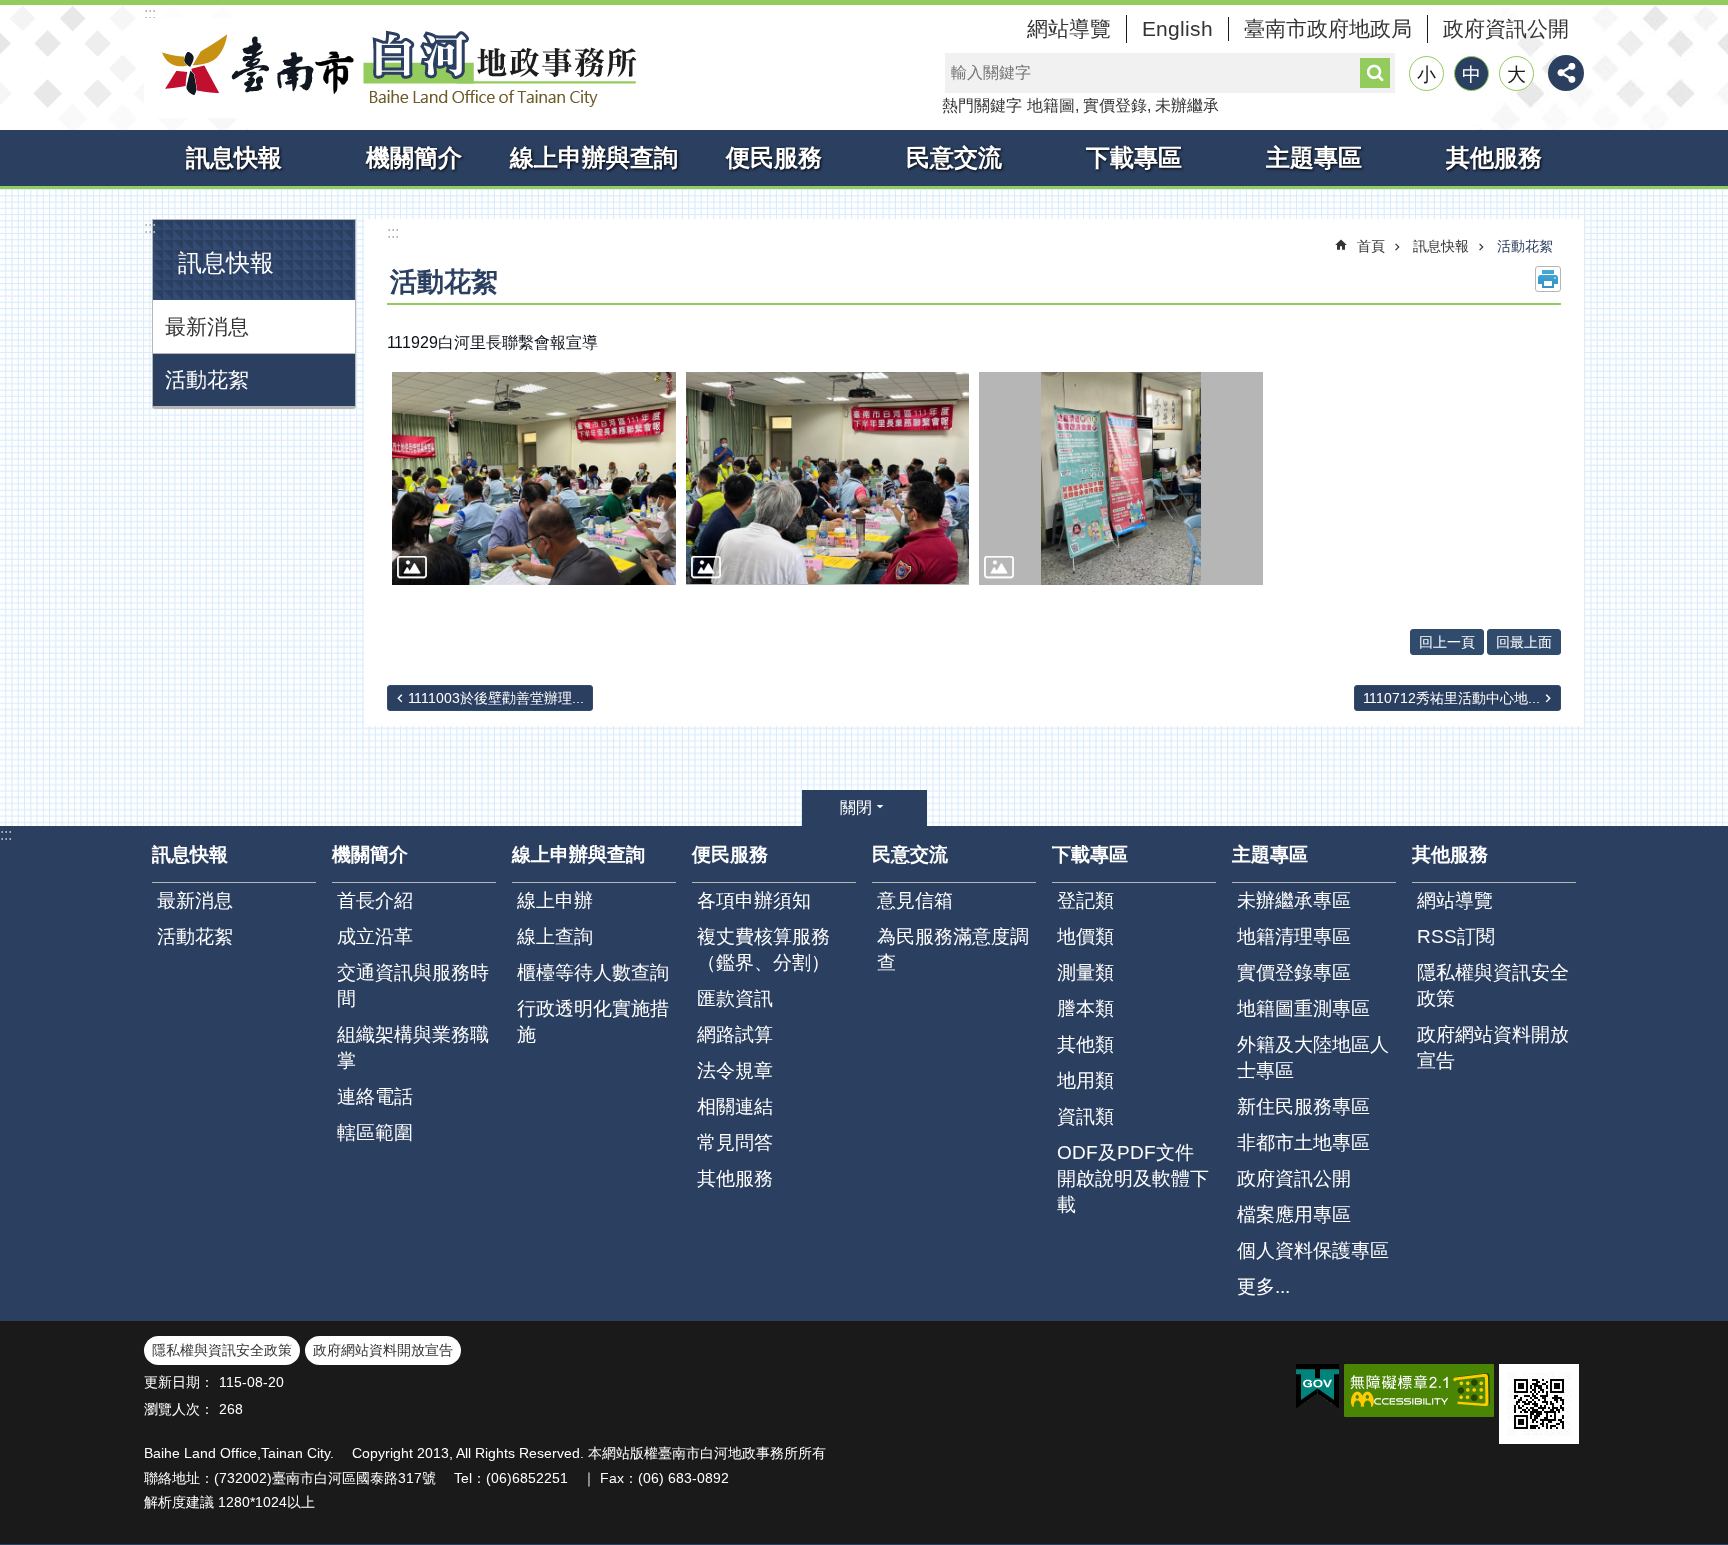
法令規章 (735, 1070)
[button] (534, 478)
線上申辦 (555, 900)
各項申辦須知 (754, 900)
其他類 (1085, 1044)
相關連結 (735, 1106)
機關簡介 (414, 157)
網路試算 (735, 1034)
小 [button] (1426, 74)
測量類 (1085, 972)
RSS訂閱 (1456, 936)
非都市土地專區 (1303, 1142)
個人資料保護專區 (1313, 1250)
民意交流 (954, 157)
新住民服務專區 (1303, 1106)
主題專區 (1314, 157)
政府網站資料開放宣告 (1493, 1047)
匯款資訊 (735, 998)
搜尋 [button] (1375, 73)
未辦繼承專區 (1294, 900)
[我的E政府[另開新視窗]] (1317, 1387)
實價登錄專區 (1294, 972)
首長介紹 (375, 900)
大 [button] (1516, 74)
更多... (1263, 1286)
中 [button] (1471, 74)
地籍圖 (1051, 105)
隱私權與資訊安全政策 (1493, 985)
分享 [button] (1566, 73)
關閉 (856, 807)
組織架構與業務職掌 (413, 1047)
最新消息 (207, 326)
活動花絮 (207, 379)
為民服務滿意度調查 (953, 949)
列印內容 (1548, 279)
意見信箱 (915, 900)
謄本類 (1085, 1008)
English (1177, 28)
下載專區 (1134, 157)
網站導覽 (1069, 28)
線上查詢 (555, 936)
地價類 (1085, 936)
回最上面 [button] (1524, 642)
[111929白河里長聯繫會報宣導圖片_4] (1539, 1404)
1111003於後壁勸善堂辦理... (496, 698)
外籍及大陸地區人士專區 (1313, 1057)
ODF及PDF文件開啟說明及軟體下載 (1133, 1178)
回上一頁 (1447, 642)
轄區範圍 (375, 1132)
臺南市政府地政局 (1328, 28)
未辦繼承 (1187, 105)
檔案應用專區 (1294, 1214)
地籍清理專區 (1294, 936)
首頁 (1371, 246)
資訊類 (1085, 1116)
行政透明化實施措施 (593, 1021)
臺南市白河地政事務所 (394, 68)
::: (150, 13)
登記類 (1085, 900)
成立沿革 (375, 936)
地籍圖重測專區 (1303, 1008)
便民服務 (774, 157)
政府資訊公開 (1506, 28)
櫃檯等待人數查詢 (593, 972)
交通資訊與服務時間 (413, 985)
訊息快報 (234, 157)
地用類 (1085, 1080)
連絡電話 (375, 1096)
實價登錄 (1115, 105)
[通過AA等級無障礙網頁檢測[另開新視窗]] (1419, 1390)
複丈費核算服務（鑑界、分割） (763, 949)
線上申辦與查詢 (594, 157)
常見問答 (735, 1142)
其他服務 (1494, 157)
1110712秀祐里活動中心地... (1451, 698)
